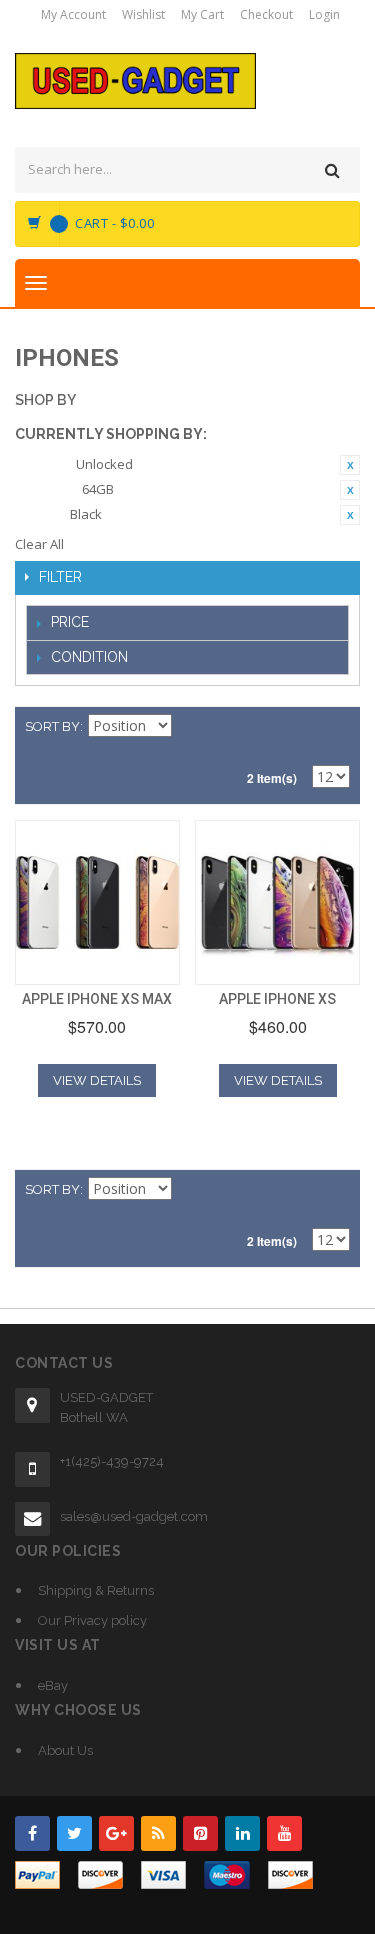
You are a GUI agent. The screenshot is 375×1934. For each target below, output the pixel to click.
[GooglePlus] (116, 1833)
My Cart (202, 14)
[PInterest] (200, 1833)
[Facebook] (32, 1833)
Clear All (39, 544)
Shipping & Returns (96, 1590)
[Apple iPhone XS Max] (97, 902)
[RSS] (158, 1833)
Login (324, 14)
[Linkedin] (242, 1833)
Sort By (52, 726)
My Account (73, 14)
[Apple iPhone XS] (277, 902)
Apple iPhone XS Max (97, 999)
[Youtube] (284, 1833)
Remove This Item (350, 465)
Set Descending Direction (190, 727)
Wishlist (143, 14)
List (335, 727)
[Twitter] (74, 1833)
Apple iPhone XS (277, 999)
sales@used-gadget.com (134, 1516)
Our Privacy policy (92, 1620)
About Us (65, 1750)
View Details (97, 1080)
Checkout (266, 14)
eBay (53, 1685)
